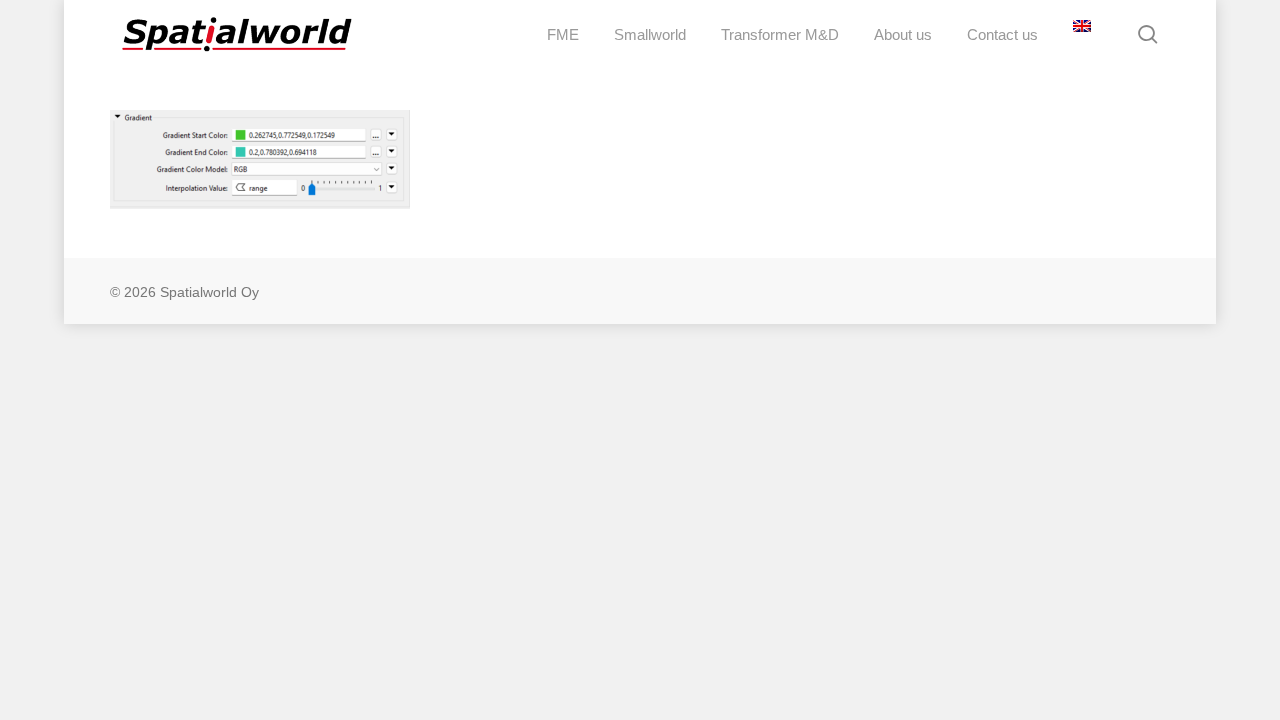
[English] (1079, 34)
